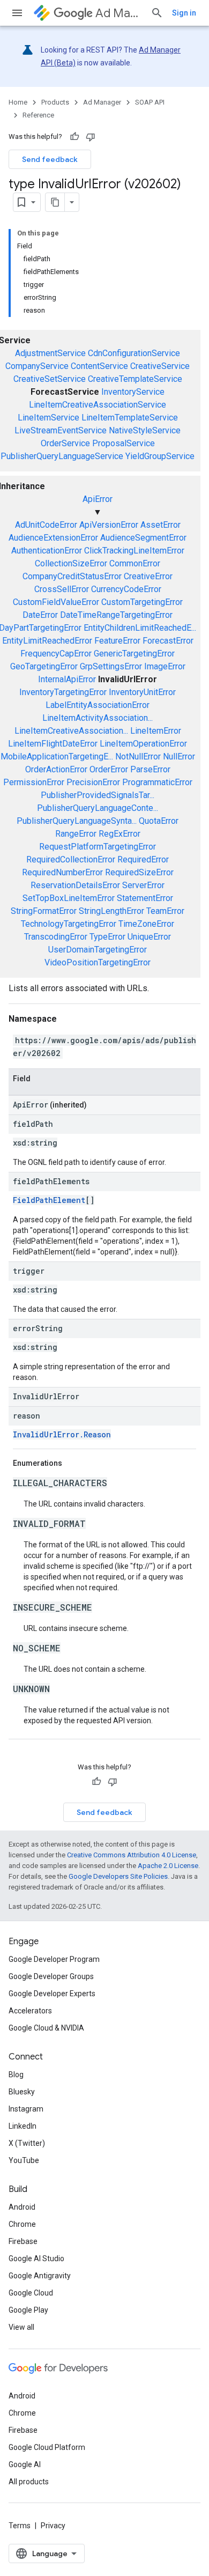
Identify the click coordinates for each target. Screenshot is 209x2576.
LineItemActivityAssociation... (98, 718)
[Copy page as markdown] (55, 202)
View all (21, 2327)
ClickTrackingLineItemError (134, 551)
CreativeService (160, 366)
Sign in (184, 13)
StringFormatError (44, 911)
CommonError (135, 563)
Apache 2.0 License (168, 1866)
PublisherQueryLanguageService (62, 456)
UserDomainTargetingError (98, 950)
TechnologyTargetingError (69, 924)
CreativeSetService (50, 379)
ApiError (98, 499)
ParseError (150, 769)
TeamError (165, 911)
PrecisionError (93, 782)
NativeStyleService (145, 430)
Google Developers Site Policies (118, 1876)
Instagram (26, 2109)
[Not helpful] (91, 137)
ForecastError (168, 641)
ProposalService (124, 443)
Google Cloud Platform (47, 2447)
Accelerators (30, 2011)
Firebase (23, 2241)
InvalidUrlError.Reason (62, 1434)
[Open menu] (17, 13)
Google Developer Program (54, 1959)
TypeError (107, 937)
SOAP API (150, 102)
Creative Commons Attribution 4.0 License (132, 1855)
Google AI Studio (36, 2258)
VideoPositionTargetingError (98, 962)
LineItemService (48, 418)
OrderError (109, 769)
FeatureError (117, 641)
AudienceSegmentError (143, 538)
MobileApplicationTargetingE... (57, 756)
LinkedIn (23, 2126)
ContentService (99, 366)
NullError (179, 756)
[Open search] (157, 13)
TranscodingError (56, 937)
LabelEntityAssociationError (98, 705)
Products (55, 102)
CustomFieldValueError (56, 602)
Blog (16, 2075)
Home (18, 102)
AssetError (161, 525)
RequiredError (143, 859)
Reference (38, 115)
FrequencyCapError (56, 654)
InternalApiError (67, 679)
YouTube (24, 2160)
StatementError (145, 898)
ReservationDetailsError (75, 885)
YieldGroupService (160, 456)
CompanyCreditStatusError (72, 576)
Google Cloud (31, 2293)
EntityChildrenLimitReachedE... (140, 628)
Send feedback (50, 159)
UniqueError (149, 937)
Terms (20, 2526)
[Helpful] (74, 137)
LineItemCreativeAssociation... (71, 731)
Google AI (25, 2464)
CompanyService (37, 366)
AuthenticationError (47, 551)
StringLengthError (111, 911)
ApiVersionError (109, 525)
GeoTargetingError (44, 666)
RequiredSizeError (139, 872)
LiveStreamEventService (61, 430)
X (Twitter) (27, 2143)
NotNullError (138, 756)
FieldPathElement (49, 1200)
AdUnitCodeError (46, 525)
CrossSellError (62, 589)
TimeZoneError (146, 924)
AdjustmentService (50, 353)
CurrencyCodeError (126, 589)
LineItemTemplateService (130, 418)
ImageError (165, 666)
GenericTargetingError (134, 654)
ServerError (143, 885)
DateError (40, 615)
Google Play (28, 2310)
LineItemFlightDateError (53, 744)
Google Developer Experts (52, 1994)
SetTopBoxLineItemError (69, 898)
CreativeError (148, 576)
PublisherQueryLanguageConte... (98, 808)
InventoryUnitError (142, 692)
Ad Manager (119, 13)
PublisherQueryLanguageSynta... (77, 821)
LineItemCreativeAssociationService (98, 405)
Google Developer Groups (51, 1976)
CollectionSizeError (71, 563)
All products (29, 2482)
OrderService (65, 443)
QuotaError (159, 821)
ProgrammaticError (157, 782)
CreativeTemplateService (135, 379)
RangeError (76, 834)
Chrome (22, 2224)
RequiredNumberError (62, 872)
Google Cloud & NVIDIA (46, 2028)
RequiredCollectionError (71, 859)
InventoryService (133, 392)
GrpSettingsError (111, 666)
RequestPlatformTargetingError (98, 847)
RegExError (120, 834)
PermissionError (34, 782)
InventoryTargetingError (63, 692)
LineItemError (156, 731)
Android (22, 2207)
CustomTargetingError (142, 602)
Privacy (53, 2526)
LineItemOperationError (143, 744)
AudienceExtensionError (53, 538)
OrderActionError (56, 769)
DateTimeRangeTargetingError (116, 615)
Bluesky (22, 2092)
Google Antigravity (40, 2276)
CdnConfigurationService (134, 353)
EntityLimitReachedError (47, 641)
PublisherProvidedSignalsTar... (98, 795)
